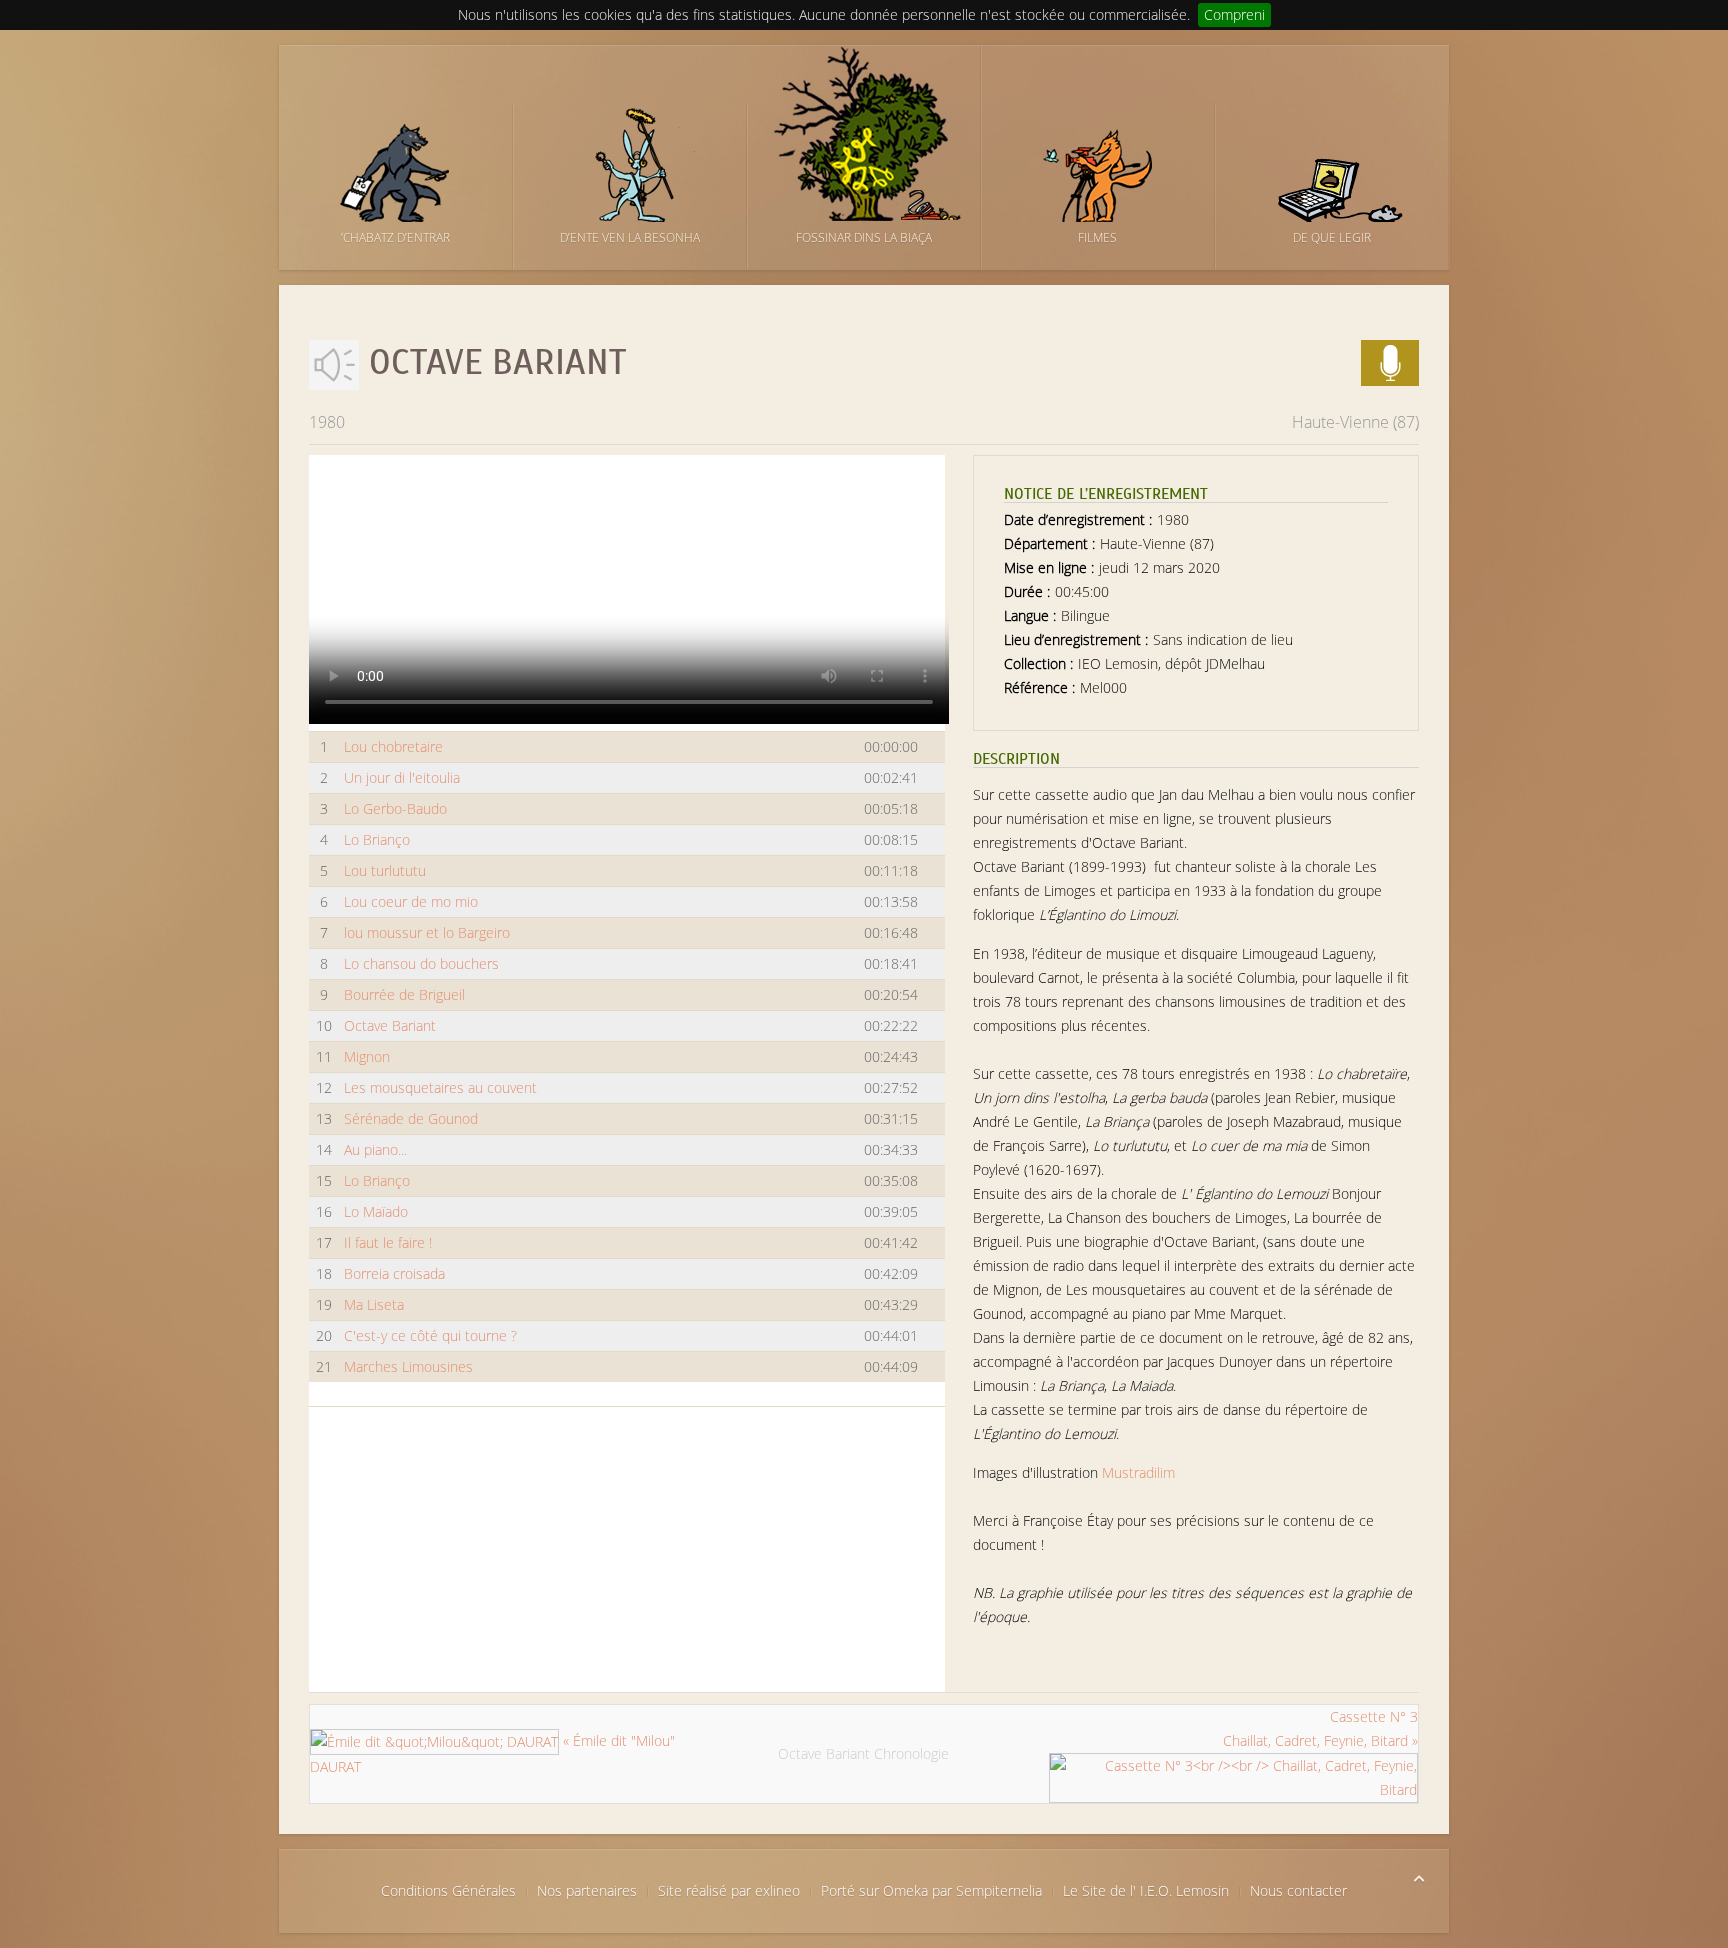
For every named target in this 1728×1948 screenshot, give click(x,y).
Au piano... (375, 1149)
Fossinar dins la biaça (864, 237)
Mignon (367, 1056)
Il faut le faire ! (388, 1242)
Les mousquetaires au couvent (440, 1087)
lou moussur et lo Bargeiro (427, 932)
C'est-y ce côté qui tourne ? (430, 1335)
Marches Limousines (408, 1366)
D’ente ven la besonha (630, 237)
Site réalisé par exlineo (729, 1890)
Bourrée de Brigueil (404, 994)
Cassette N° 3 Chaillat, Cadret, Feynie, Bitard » (1320, 1728)
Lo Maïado (376, 1211)
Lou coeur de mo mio (411, 901)
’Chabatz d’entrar (395, 237)
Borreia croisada (394, 1273)
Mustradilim (1138, 1472)
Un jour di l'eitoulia (402, 777)
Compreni (1234, 14)
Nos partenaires (587, 1890)
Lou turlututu (385, 870)
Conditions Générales (448, 1890)
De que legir (1332, 237)
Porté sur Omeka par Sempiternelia (931, 1890)
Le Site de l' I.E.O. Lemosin (1146, 1890)
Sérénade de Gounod (411, 1118)
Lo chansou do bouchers (421, 963)
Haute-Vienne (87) (1355, 422)
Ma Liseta (374, 1304)
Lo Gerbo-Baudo (395, 808)
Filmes (1097, 237)
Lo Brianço (377, 839)
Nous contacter (1298, 1890)
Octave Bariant (390, 1025)
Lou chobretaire (393, 746)
